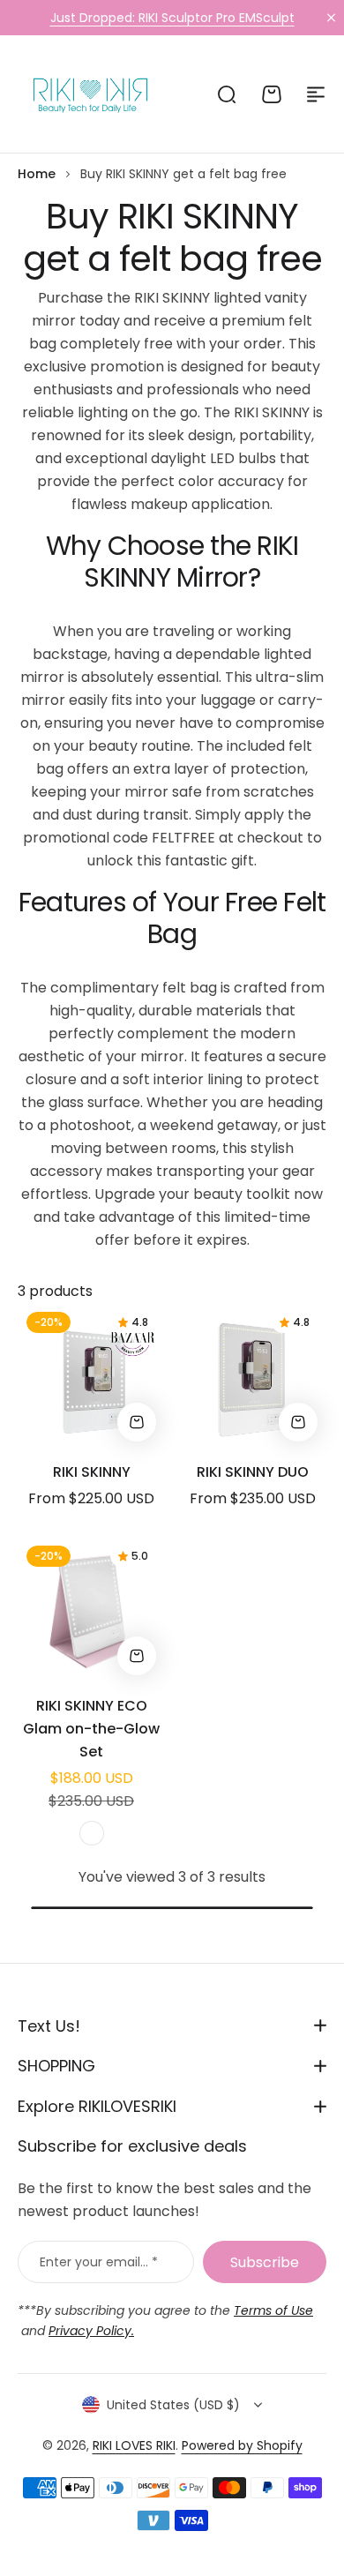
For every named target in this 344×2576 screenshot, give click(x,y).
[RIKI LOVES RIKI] (87, 94)
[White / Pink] (92, 1833)
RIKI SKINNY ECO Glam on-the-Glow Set (91, 1729)
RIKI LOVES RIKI (134, 2445)
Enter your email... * (99, 2262)
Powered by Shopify (242, 2445)
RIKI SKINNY (92, 1472)
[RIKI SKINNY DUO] (253, 1377)
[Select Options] (137, 1422)
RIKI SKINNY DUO (253, 1472)
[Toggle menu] (316, 94)
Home (37, 174)
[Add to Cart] (137, 1656)
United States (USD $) (173, 2405)
